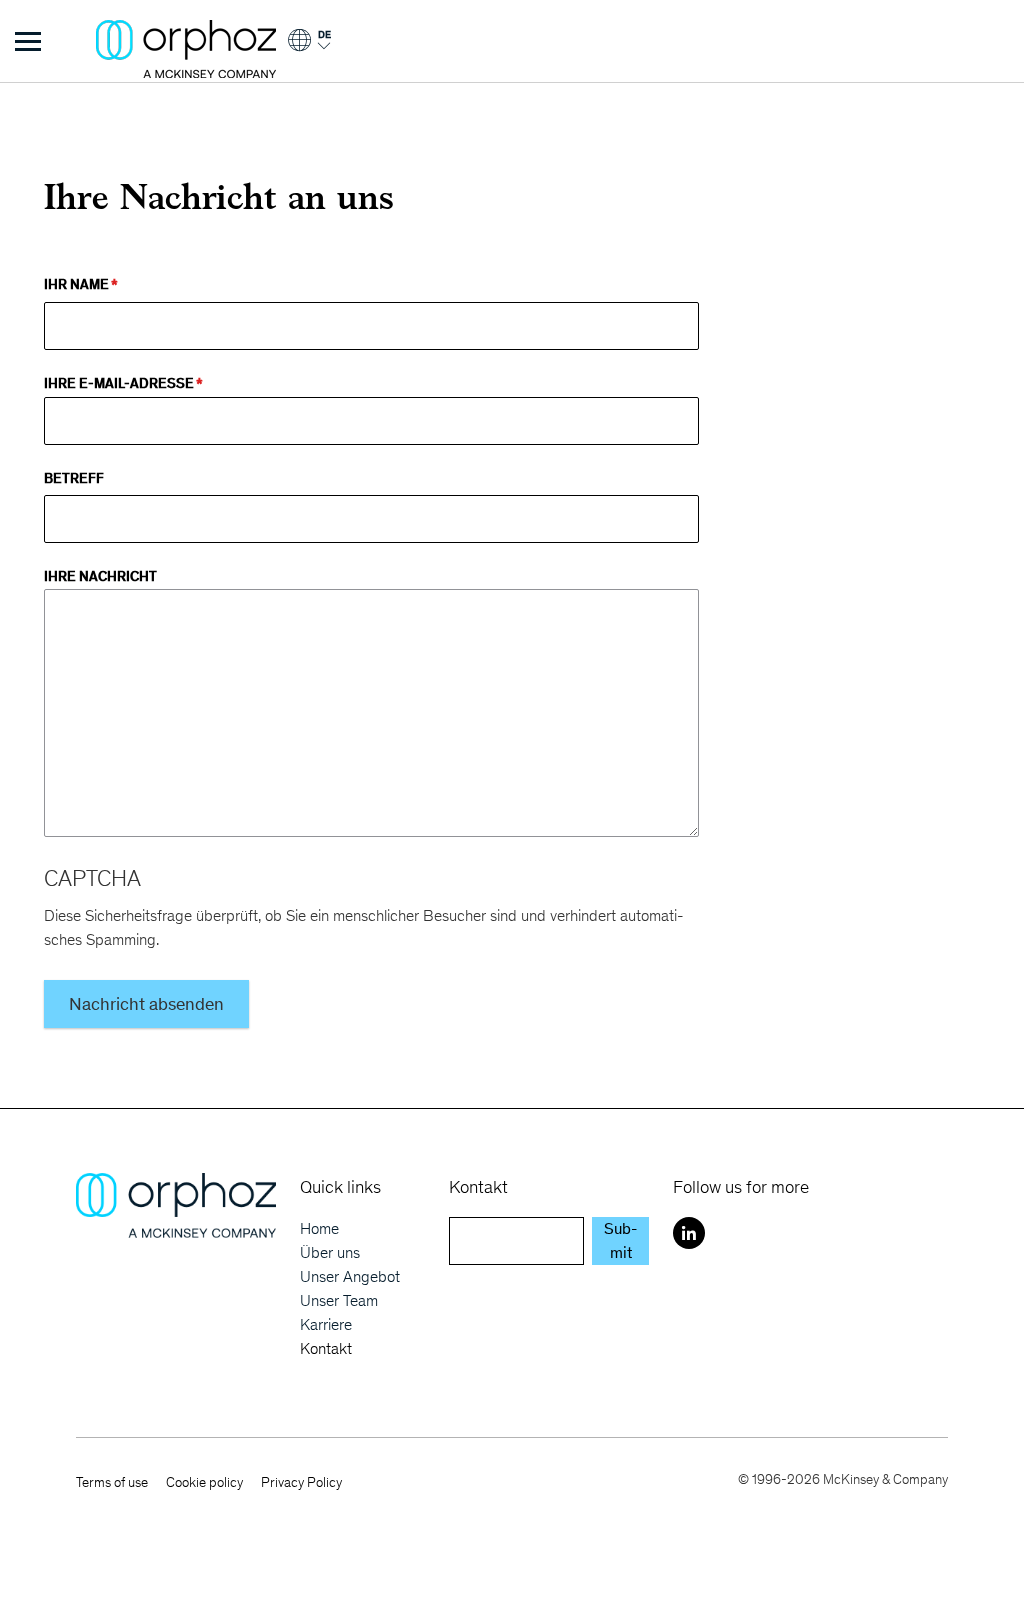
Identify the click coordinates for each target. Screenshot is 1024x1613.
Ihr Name (76, 284)
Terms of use (112, 1482)
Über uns (330, 1252)
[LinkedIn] (689, 1233)
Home (319, 1228)
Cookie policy (204, 1482)
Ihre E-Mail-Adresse (119, 383)
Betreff (74, 478)
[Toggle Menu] (28, 41)
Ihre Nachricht (100, 576)
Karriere (326, 1324)
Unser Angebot (350, 1276)
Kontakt (326, 1348)
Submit (620, 1240)
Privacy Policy (301, 1482)
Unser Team (339, 1300)
